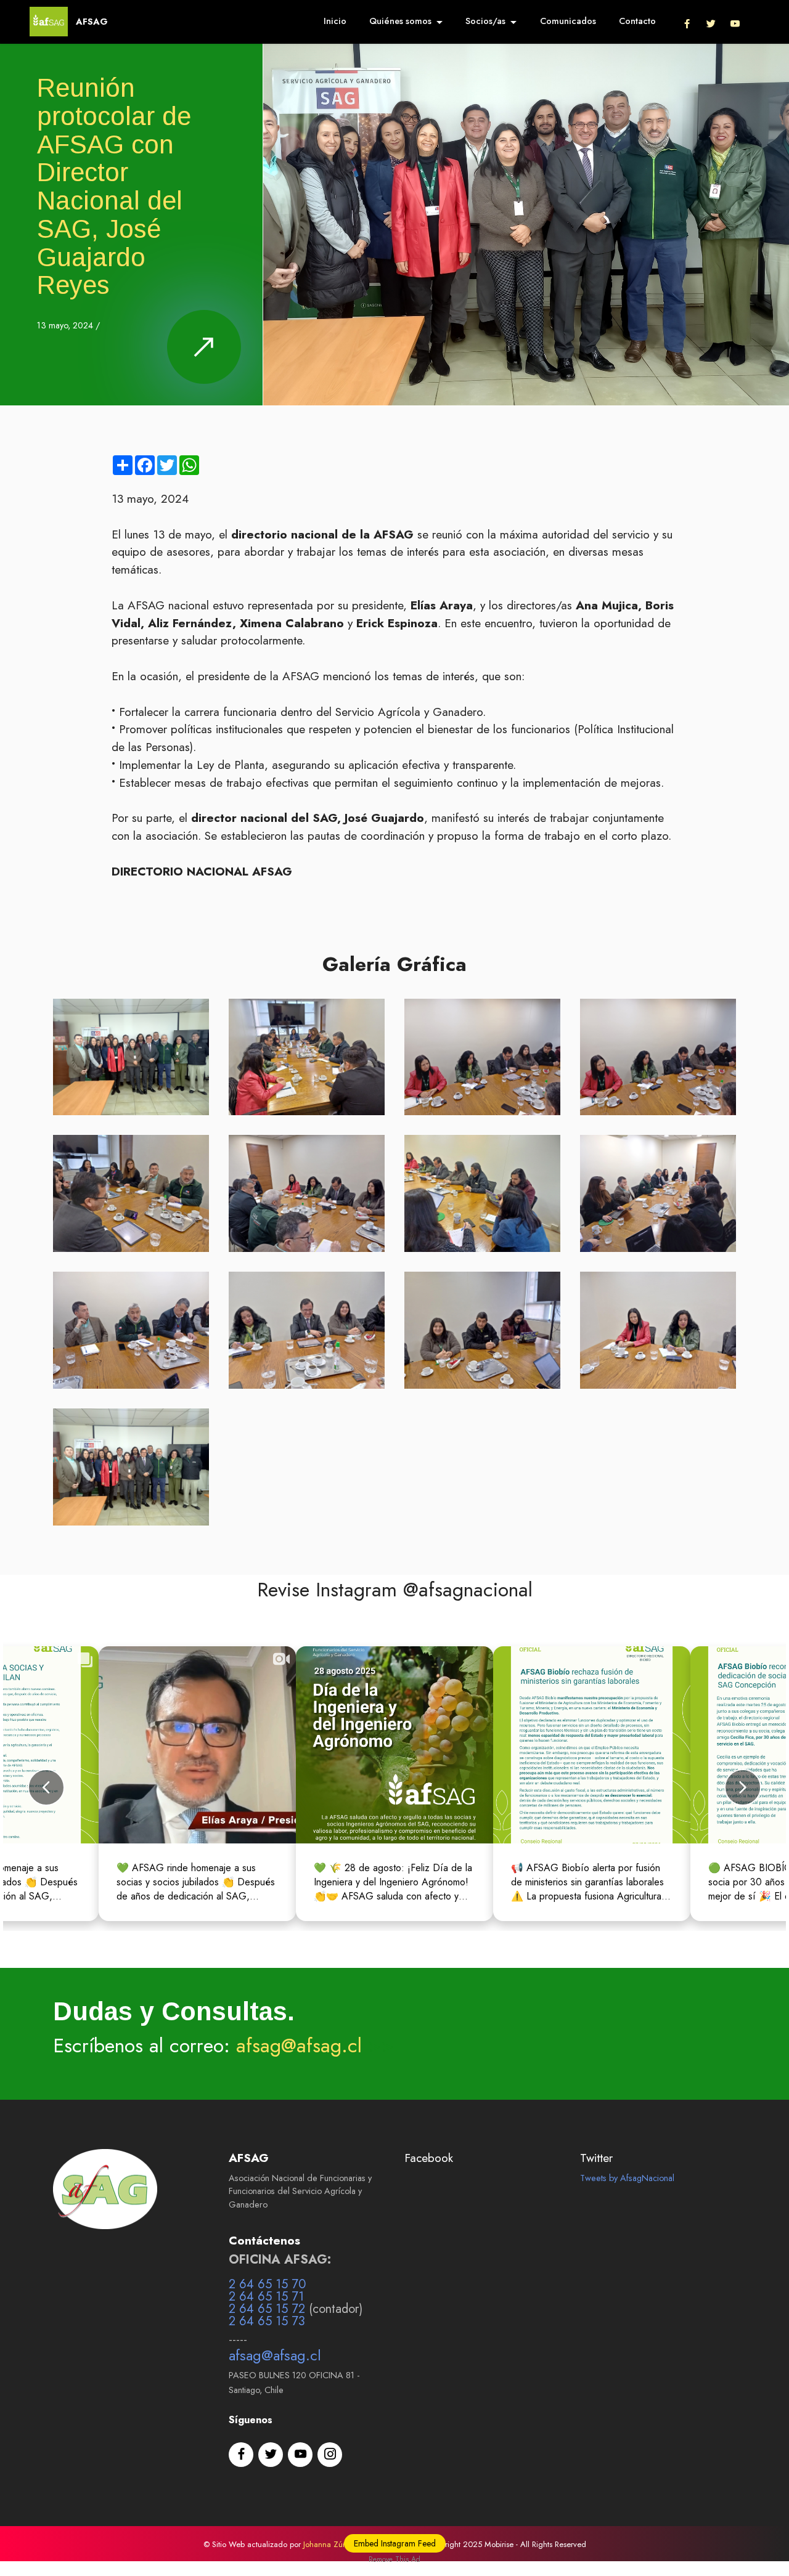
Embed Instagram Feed (395, 2543)
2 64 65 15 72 (267, 2309)
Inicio (335, 21)
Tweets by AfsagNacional (627, 2178)
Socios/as (485, 21)
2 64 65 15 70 (267, 2284)
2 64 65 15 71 (266, 2297)
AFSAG (92, 22)
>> (378, 2046)
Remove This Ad (394, 2559)
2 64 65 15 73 (267, 2321)
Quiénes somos (400, 21)
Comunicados (568, 21)
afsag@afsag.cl (299, 2046)
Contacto (637, 21)
